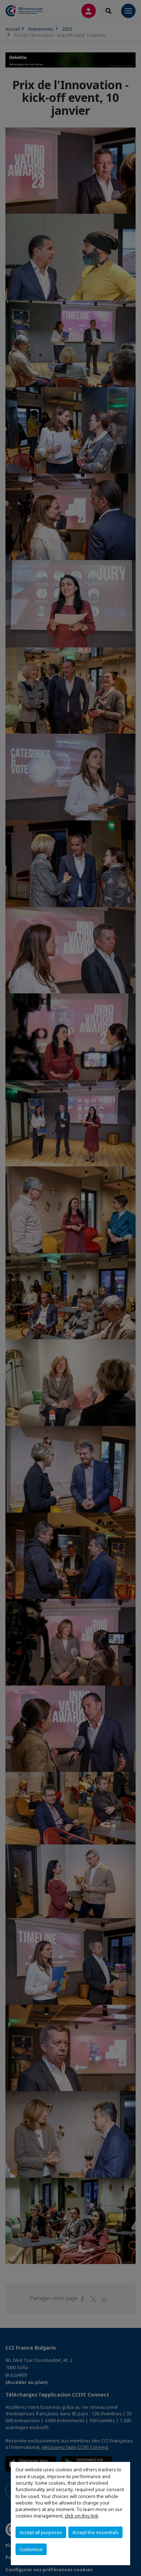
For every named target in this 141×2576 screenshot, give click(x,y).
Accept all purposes (41, 2532)
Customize (31, 2549)
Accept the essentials (95, 2532)
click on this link (82, 2516)
